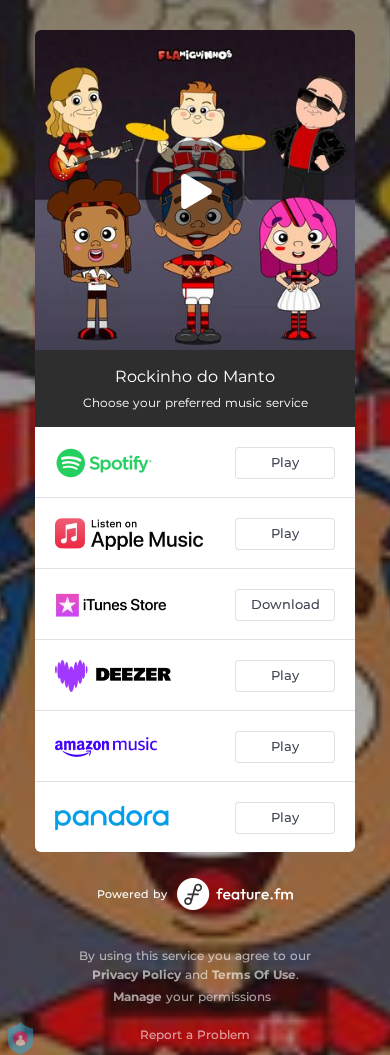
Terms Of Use (254, 974)
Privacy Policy (136, 974)
